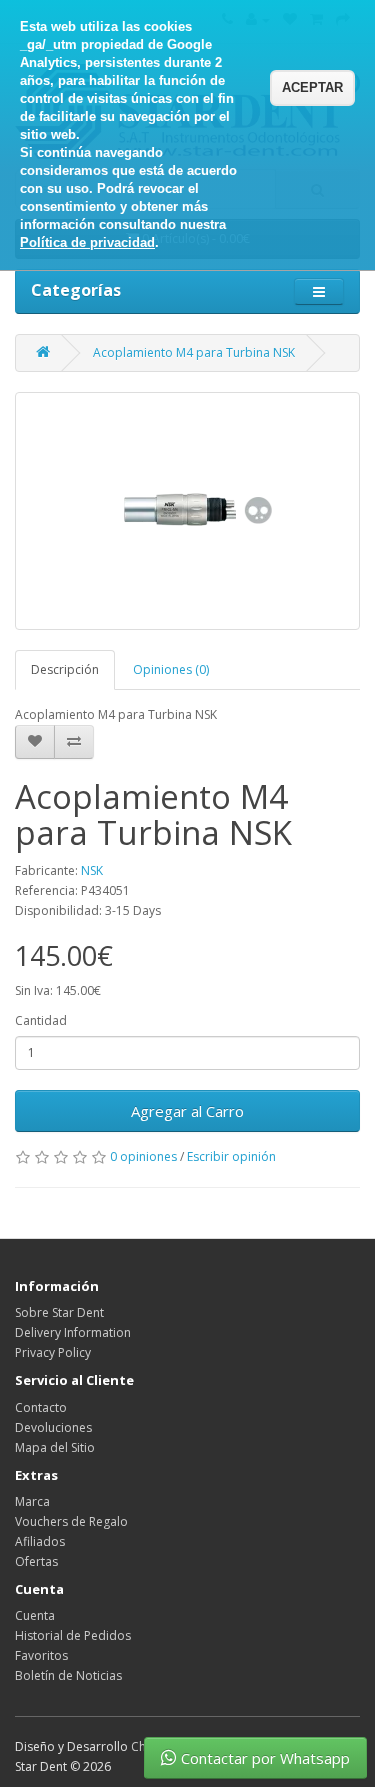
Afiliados (40, 1541)
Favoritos (41, 1655)
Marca (32, 1501)
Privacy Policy (53, 1352)
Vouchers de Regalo (71, 1521)
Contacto (41, 1407)
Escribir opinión (231, 1156)
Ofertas (36, 1561)
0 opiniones (143, 1156)
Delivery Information (73, 1332)
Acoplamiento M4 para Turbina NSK (194, 352)
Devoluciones (53, 1427)
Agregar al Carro (187, 1111)
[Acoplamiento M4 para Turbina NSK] (187, 511)
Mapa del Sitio (55, 1447)
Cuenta (35, 1615)
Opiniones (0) (171, 669)
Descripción (65, 669)
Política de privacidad (87, 242)
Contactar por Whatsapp (265, 1758)
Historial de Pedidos (73, 1635)
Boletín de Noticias (68, 1675)
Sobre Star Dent (59, 1312)
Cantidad (41, 1020)
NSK (92, 870)
